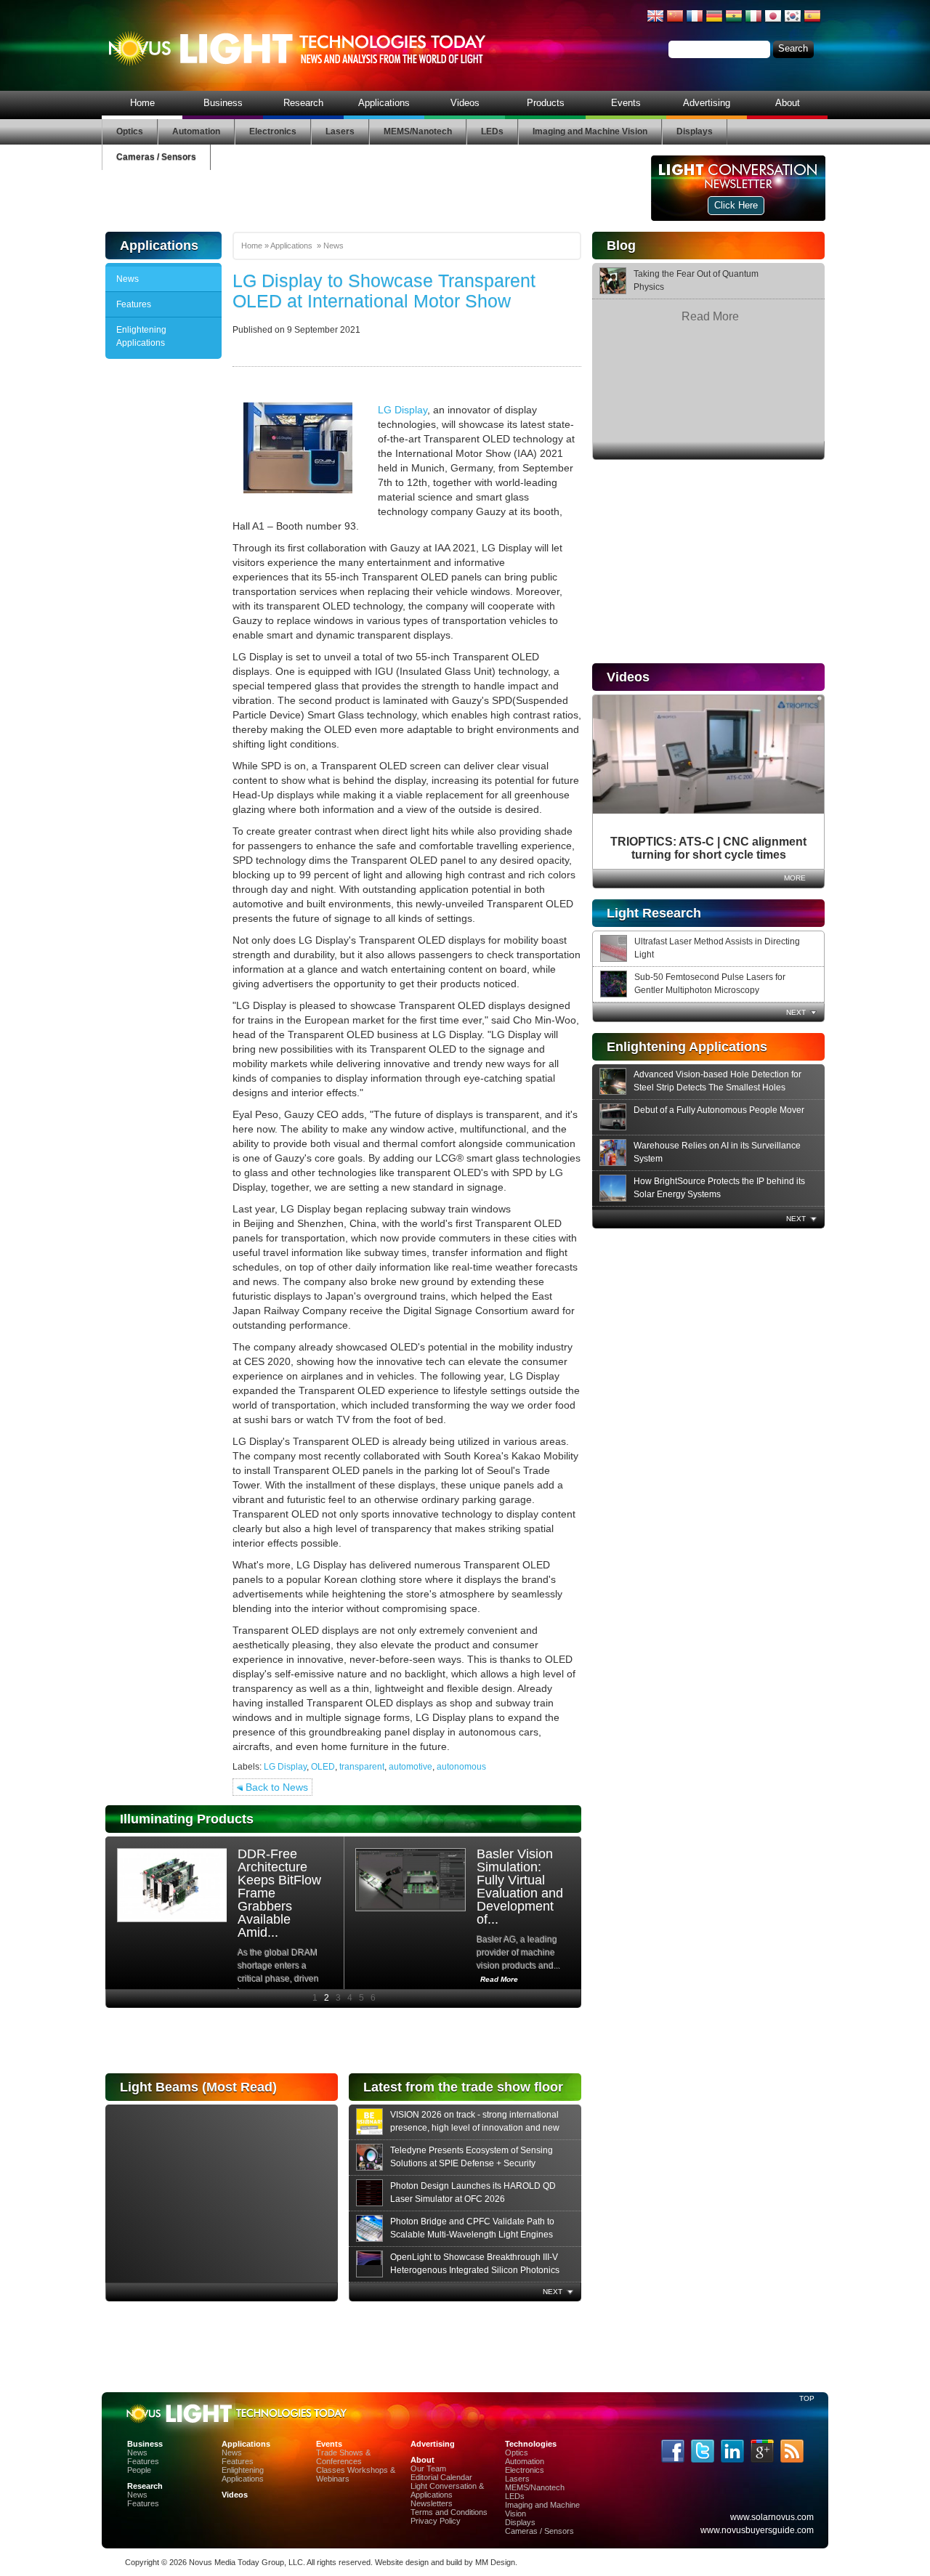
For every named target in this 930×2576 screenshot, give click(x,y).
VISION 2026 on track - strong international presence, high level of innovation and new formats (475, 2128)
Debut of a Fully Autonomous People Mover (719, 1110)
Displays (695, 131)
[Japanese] (773, 22)
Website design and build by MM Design (445, 2562)
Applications (384, 103)
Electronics (273, 131)
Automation (196, 131)
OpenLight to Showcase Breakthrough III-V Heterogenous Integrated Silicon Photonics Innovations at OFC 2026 (475, 2270)
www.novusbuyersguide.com (757, 2530)
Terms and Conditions (449, 2512)
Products (546, 103)
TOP (806, 2398)
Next (796, 1012)
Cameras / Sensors (156, 157)
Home (142, 103)
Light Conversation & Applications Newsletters (447, 2495)
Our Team (428, 2468)
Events (626, 103)
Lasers (340, 131)
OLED (323, 1767)
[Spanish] (812, 22)
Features (134, 304)
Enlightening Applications (141, 336)
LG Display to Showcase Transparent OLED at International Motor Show (384, 291)
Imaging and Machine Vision (590, 131)
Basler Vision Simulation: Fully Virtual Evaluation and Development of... (520, 1887)
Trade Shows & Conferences (343, 2457)
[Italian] (753, 22)
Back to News (275, 1787)
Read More (710, 316)
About (788, 103)
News (128, 279)
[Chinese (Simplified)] (675, 22)
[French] (695, 22)
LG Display (403, 410)
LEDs (492, 131)
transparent (362, 1767)
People (139, 2470)
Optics (130, 131)
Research (303, 103)
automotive (411, 1767)
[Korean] (793, 22)
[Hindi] (734, 22)
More (795, 878)
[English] (655, 22)
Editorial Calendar (441, 2477)
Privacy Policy (436, 2521)
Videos (465, 103)
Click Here (736, 205)
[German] (714, 22)
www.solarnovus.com (772, 2517)
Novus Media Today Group (236, 2562)
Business (223, 103)
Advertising (707, 103)
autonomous (461, 1767)
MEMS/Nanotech (418, 131)
